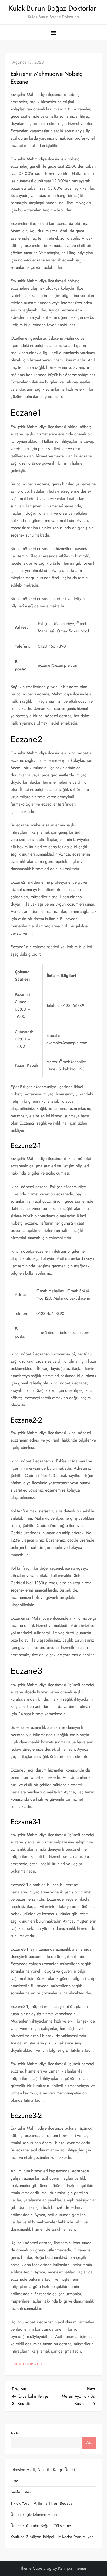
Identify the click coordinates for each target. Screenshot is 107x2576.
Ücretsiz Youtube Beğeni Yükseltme (41, 2526)
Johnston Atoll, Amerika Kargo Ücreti (43, 2470)
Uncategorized (26, 2364)
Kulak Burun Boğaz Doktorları (53, 8)
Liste (14, 2481)
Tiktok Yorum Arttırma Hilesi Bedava (42, 2503)
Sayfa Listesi (21, 2492)
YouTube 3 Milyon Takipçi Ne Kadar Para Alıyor (52, 2537)
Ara (14, 2433)
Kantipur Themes (72, 2568)
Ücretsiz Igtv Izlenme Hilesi (34, 2514)
